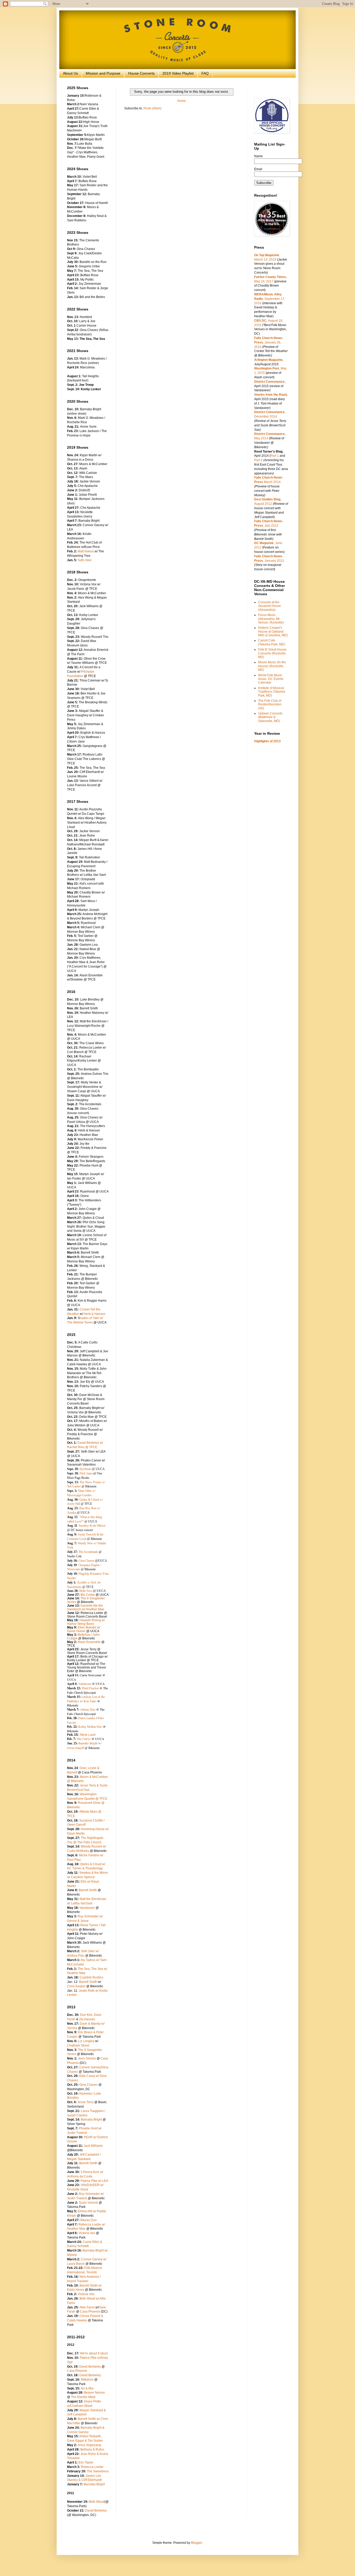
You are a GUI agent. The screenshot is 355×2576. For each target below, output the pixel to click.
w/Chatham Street (80, 2406)
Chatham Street (78, 2045)
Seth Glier (85, 560)
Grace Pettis (93, 2401)
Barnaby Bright (91, 2120)
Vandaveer (85, 1684)
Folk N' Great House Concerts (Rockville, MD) (272, 653)
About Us (70, 73)
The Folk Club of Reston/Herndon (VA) (270, 704)
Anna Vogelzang (89, 2445)
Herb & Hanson (95, 1314)
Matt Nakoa (86, 551)
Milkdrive (87, 2380)
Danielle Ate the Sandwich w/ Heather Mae (86, 1607)
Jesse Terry (86, 2102)
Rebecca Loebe (92, 2467)
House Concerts (141, 73)
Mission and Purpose (103, 73)
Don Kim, (87, 2015)
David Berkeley (90, 2367)
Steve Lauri (88, 1735)
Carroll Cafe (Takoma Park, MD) (272, 642)
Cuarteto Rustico (91, 1977)
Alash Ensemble (89, 1642)
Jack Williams (93, 2146)
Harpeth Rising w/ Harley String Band (86, 1622)
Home (182, 101)
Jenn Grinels (87, 2058)
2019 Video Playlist (178, 73)
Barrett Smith (88, 1890)
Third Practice (90, 1688)
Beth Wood (96, 2502)
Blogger (196, 2543)
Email (258, 169)
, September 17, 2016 (270, 299)
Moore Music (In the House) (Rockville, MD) (272, 666)
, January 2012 (274, 561)
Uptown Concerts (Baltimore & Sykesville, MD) (270, 717)
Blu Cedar (88, 1595)
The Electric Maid (83, 2397)
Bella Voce (86, 1591)
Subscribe (264, 183)
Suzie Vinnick (88, 2203)
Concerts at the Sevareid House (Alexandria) (269, 606)
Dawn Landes (87, 1718)
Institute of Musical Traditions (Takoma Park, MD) (272, 692)
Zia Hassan (87, 2019)
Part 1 (275, 456)
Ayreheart (85, 1469)
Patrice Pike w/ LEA (94, 2181)
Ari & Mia (87, 2388)
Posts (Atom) (152, 108)
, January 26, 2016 (269, 342)
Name (258, 156)
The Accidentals (88, 1552)
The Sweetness (98, 2471)
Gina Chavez (86, 1561)
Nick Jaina (86, 1473)
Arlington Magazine (268, 360)
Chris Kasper (76, 1986)
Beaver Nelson (94, 2393)
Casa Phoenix (90, 2312)
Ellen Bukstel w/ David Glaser (84, 1629)
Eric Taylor (86, 2462)
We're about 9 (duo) (94, 2353)
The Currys (84, 1739)
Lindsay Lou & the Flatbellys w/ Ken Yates (86, 1699)
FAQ (205, 73)
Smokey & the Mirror (92, 1526)
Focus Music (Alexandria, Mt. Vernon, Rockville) (271, 619)
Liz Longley (86, 2041)
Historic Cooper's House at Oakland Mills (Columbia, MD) (273, 631)
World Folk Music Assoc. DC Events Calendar (271, 679)
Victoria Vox (87, 2233)
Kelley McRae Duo (90, 1726)
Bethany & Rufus (92, 2449)
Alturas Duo (88, 1709)
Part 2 (258, 460)
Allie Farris (87, 2307)
